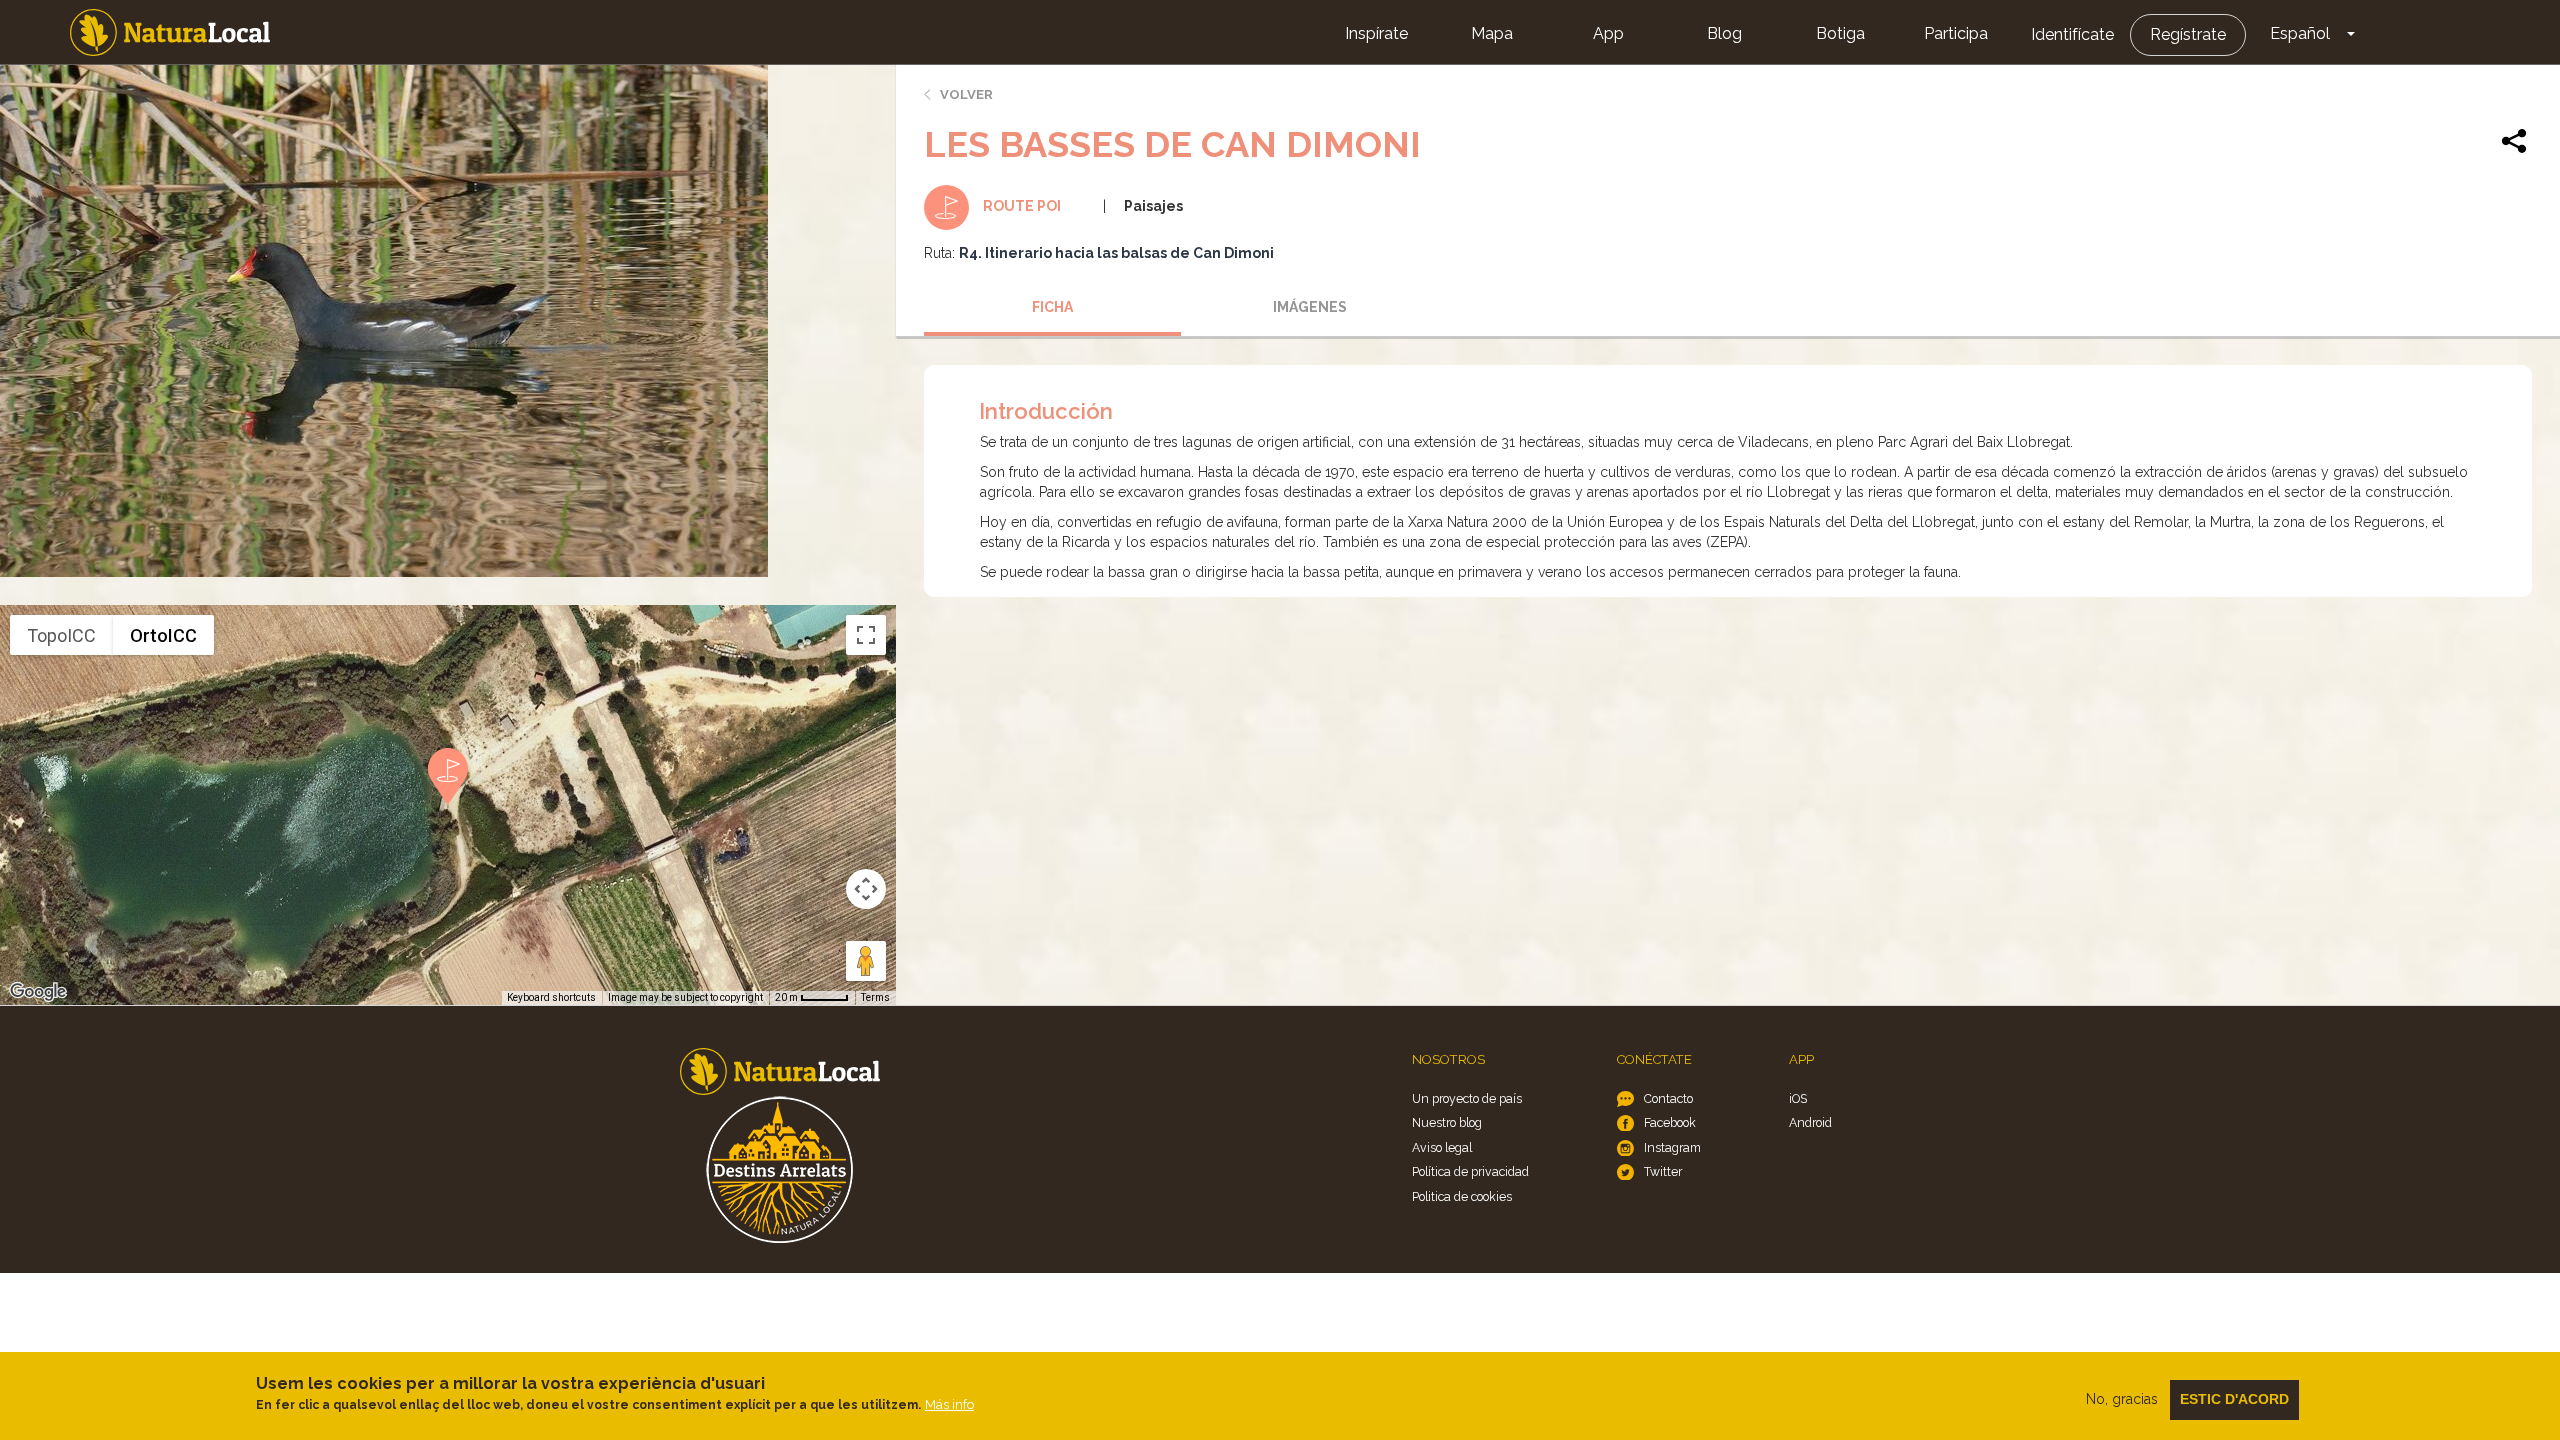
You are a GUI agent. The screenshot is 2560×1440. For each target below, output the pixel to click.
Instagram (1672, 1147)
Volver (966, 94)
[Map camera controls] (866, 889)
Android (1810, 1122)
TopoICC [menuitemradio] (61, 635)
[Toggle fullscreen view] (866, 635)
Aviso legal (1442, 1147)
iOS (1798, 1098)
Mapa (1492, 33)
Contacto (1668, 1098)
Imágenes (1310, 307)
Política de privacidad (1470, 1171)
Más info (949, 1404)
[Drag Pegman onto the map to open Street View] (866, 961)
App (1608, 33)
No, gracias (2122, 1399)
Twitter (1663, 1171)
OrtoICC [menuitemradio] (163, 635)
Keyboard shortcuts (551, 997)
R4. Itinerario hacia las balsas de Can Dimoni (1116, 253)
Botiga (1840, 33)
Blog (1724, 33)
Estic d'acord (2234, 1399)
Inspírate (1376, 33)
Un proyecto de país (1467, 1098)
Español (2300, 33)
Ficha (1052, 307)
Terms (875, 997)
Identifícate (2072, 34)
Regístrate (2188, 34)
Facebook (1670, 1122)
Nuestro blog (1447, 1122)
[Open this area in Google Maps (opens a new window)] (38, 992)
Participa (1956, 33)
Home (170, 32)
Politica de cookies (1462, 1196)
